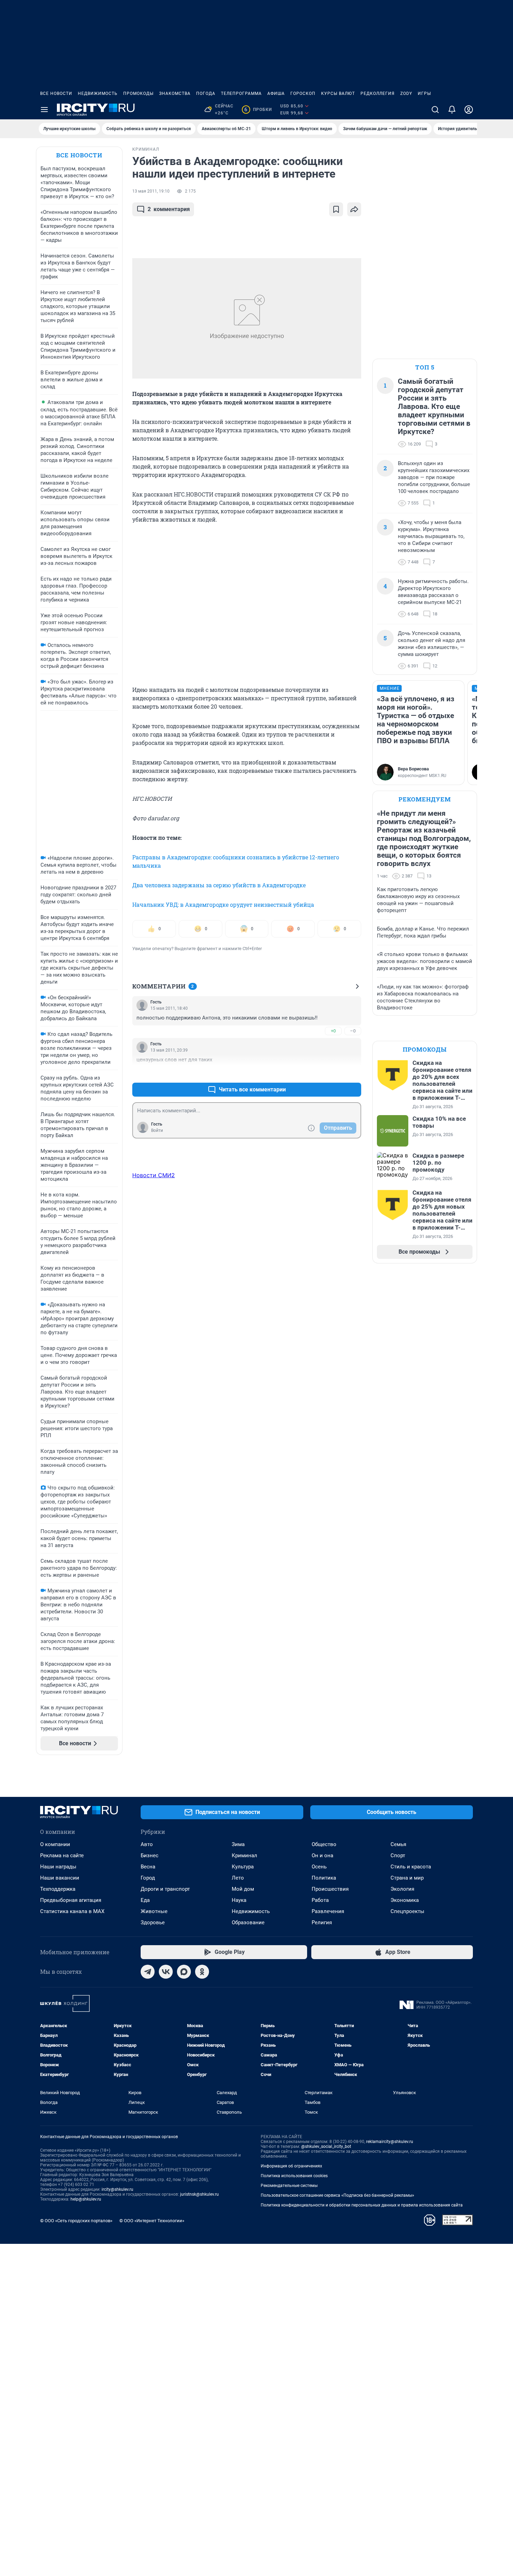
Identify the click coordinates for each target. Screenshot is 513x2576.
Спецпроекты (407, 1911)
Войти (157, 1130)
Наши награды (58, 1867)
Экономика (405, 1900)
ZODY (406, 94)
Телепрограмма (241, 94)
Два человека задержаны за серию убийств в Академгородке (219, 885)
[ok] (202, 1972)
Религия (322, 1922)
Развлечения (328, 1911)
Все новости (56, 94)
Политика (324, 1878)
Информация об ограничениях (291, 2166)
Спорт (398, 1856)
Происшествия (330, 1889)
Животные (154, 1911)
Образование (248, 1922)
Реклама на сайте (62, 1856)
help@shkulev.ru (86, 2199)
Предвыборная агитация (71, 1900)
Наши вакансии (60, 1878)
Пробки (258, 110)
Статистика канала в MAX (72, 1911)
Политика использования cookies (294, 2176)
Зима (238, 1844)
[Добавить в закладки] (336, 209)
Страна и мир (407, 1878)
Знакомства (175, 94)
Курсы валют (338, 94)
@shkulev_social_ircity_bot (326, 2146)
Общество (324, 1844)
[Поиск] (435, 110)
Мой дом (243, 1889)
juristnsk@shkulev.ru (199, 2194)
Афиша (276, 94)
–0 (353, 1031)
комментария (169, 209)
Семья (398, 1844)
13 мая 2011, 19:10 (151, 191)
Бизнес (150, 1856)
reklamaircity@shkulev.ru (390, 2142)
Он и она (322, 1856)
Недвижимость (98, 94)
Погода (206, 94)
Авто (147, 1844)
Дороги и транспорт (165, 1889)
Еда (145, 1900)
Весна (148, 1867)
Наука (239, 1900)
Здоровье (153, 1922)
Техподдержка (58, 1889)
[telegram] (148, 1972)
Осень (319, 1867)
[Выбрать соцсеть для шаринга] (354, 209)
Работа (320, 1900)
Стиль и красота (411, 1867)
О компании (55, 1844)
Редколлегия (378, 94)
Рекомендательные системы (289, 2186)
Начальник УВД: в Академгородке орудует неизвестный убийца (223, 905)
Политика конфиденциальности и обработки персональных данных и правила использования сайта (362, 2205)
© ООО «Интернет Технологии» (152, 2221)
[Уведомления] (452, 110)
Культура (243, 1867)
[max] (184, 1972)
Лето (238, 1878)
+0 (333, 1031)
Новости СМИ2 (154, 1175)
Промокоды (138, 94)
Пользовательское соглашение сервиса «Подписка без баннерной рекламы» (337, 2195)
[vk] (166, 1972)
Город (148, 1878)
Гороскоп (303, 94)
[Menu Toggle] (44, 110)
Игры (424, 94)
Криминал (244, 1856)
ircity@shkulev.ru (117, 2189)
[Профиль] (469, 110)
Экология (402, 1889)
